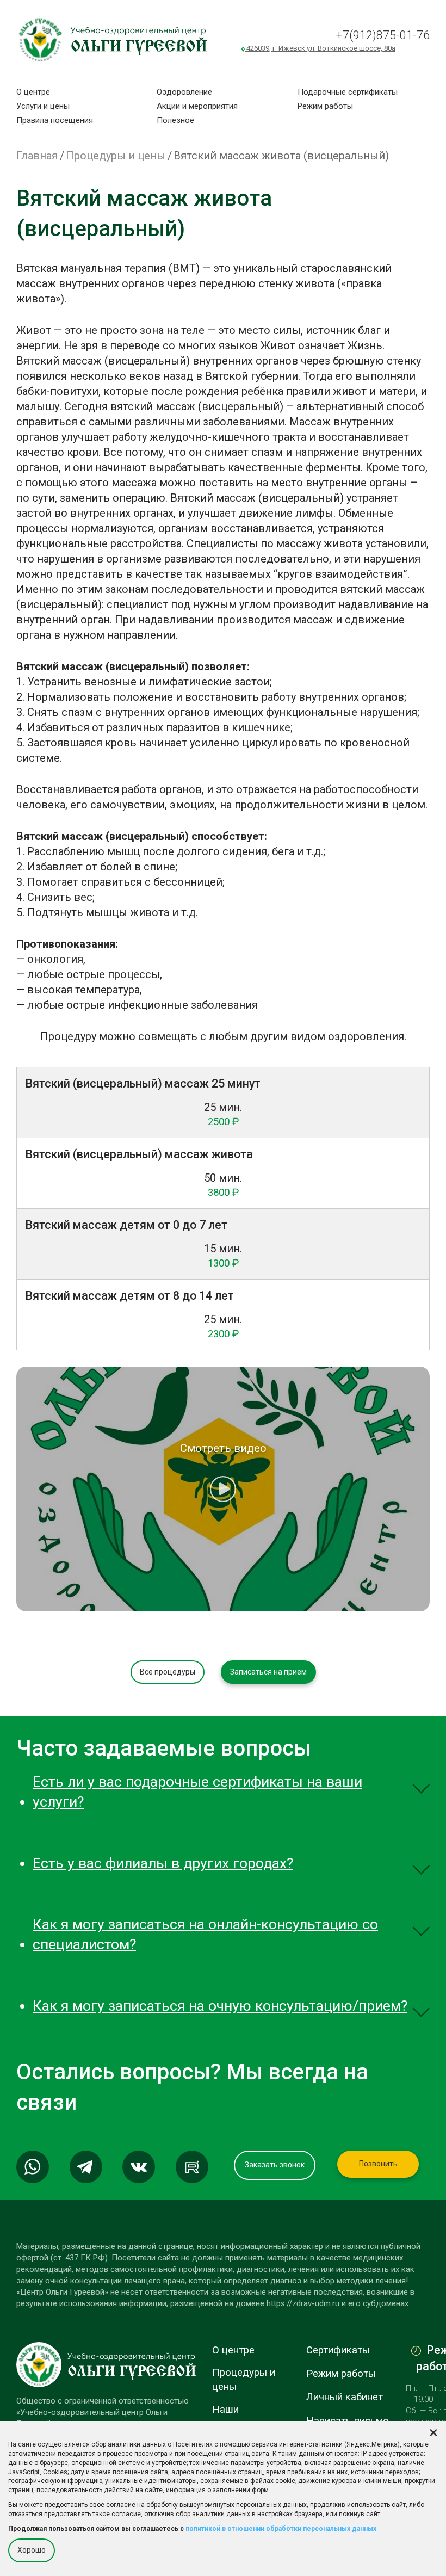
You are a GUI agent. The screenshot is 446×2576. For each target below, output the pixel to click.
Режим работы (325, 106)
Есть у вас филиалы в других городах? (163, 1863)
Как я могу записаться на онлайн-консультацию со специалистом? (205, 1934)
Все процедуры (168, 1672)
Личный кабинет (345, 2397)
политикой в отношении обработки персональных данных (281, 2529)
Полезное (175, 120)
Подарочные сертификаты (348, 92)
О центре (33, 92)
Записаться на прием (268, 1672)
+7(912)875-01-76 (383, 35)
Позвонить (378, 2164)
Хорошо (32, 2550)
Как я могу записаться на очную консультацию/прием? (220, 2006)
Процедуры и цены (116, 156)
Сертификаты (338, 2350)
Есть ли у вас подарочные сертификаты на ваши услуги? (197, 1792)
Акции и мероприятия (197, 106)
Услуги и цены (43, 106)
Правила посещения (55, 120)
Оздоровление (184, 92)
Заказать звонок (275, 2165)
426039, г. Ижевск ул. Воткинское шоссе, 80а (320, 48)
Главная (37, 156)
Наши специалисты (243, 2417)
